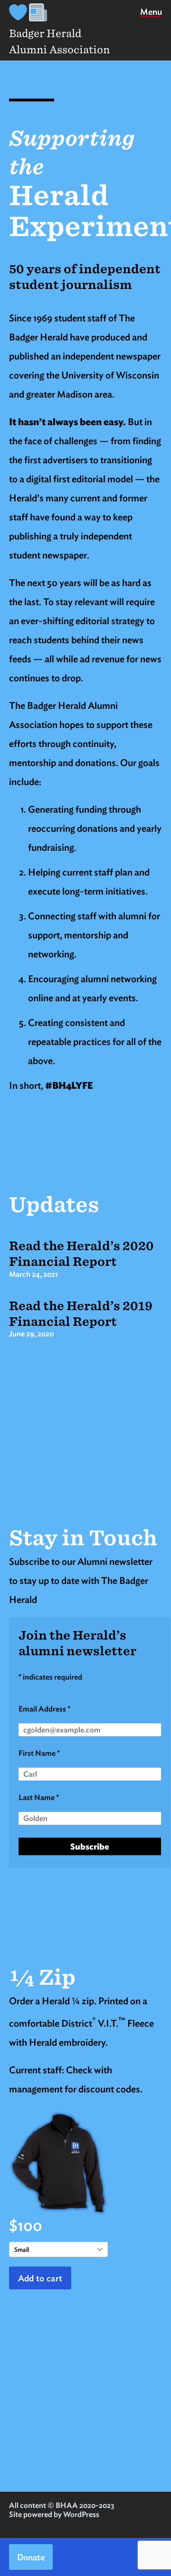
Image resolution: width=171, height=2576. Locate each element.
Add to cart (40, 2278)
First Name (39, 1753)
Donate (31, 2557)
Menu (151, 14)
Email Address (44, 1709)
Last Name (39, 1797)
